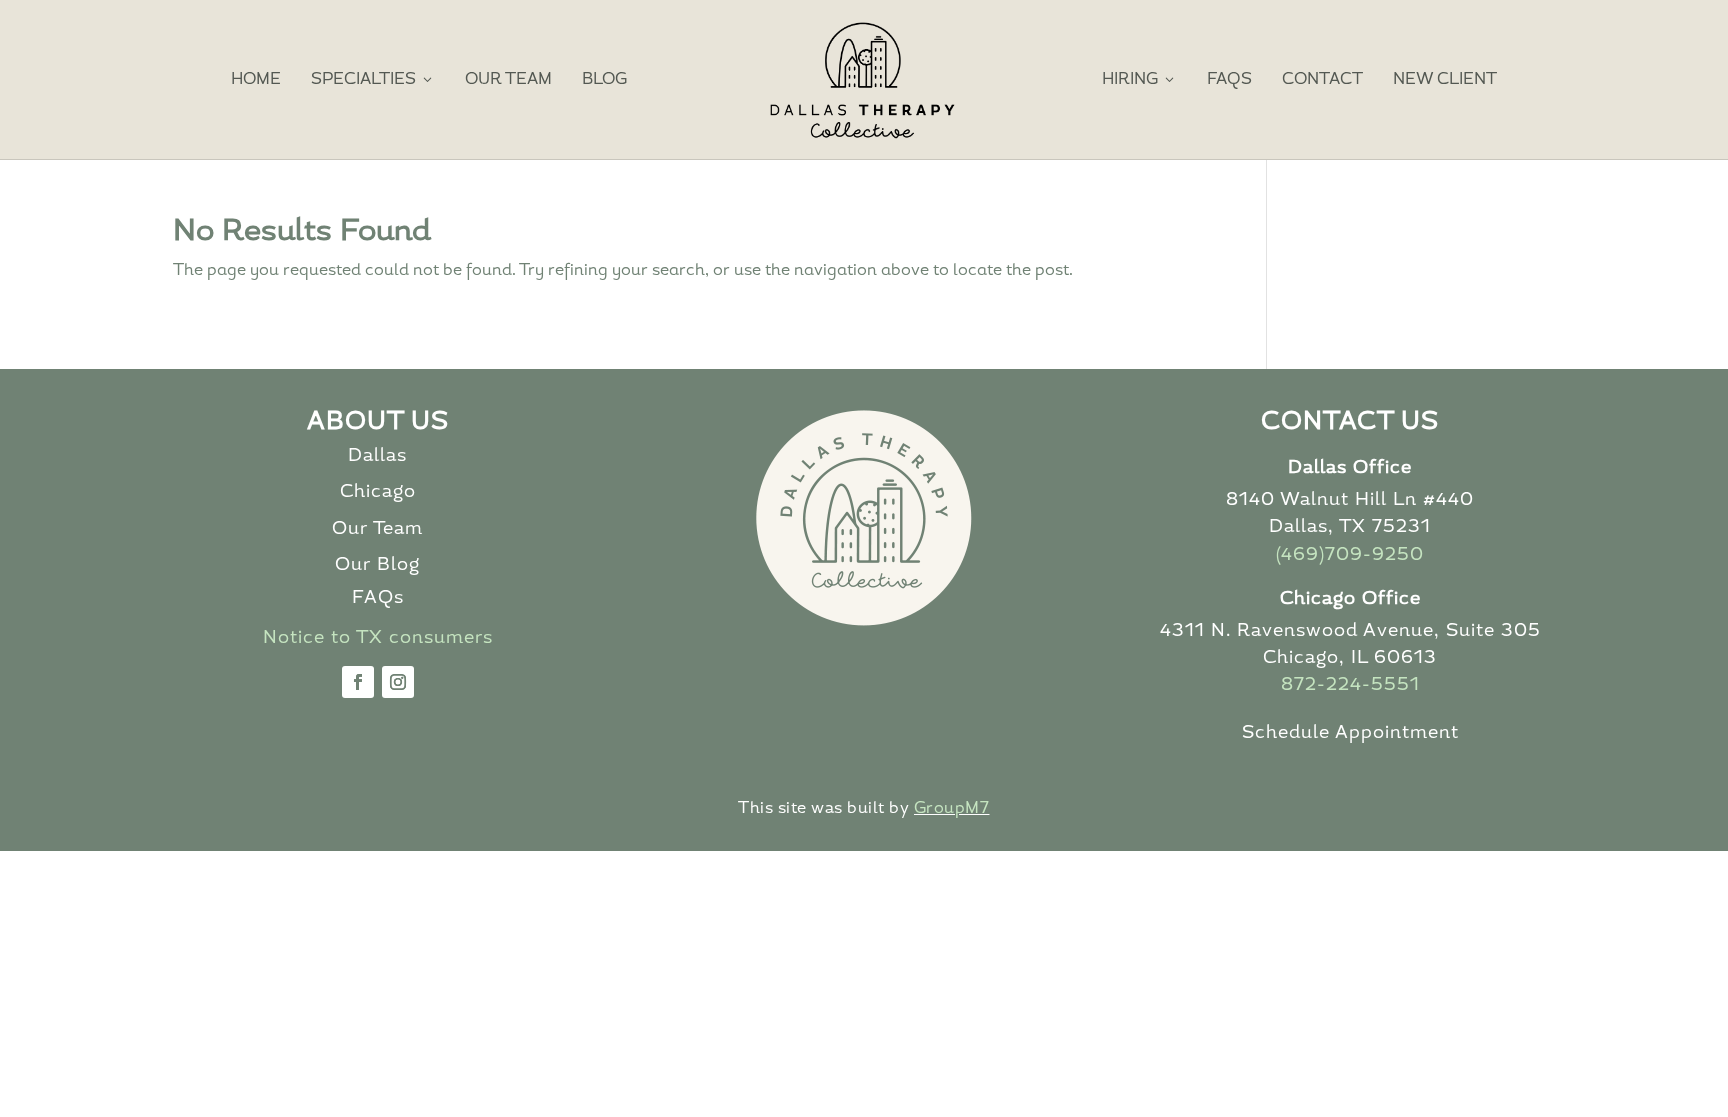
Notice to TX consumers (378, 639)
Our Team (508, 80)
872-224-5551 (1350, 686)
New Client (1445, 80)
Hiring (1139, 79)
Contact (1322, 80)
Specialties (373, 79)
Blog (604, 80)
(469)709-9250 (1350, 556)
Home (256, 80)
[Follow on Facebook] (358, 682)
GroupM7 (952, 809)
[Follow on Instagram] (398, 682)
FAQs (1229, 80)
